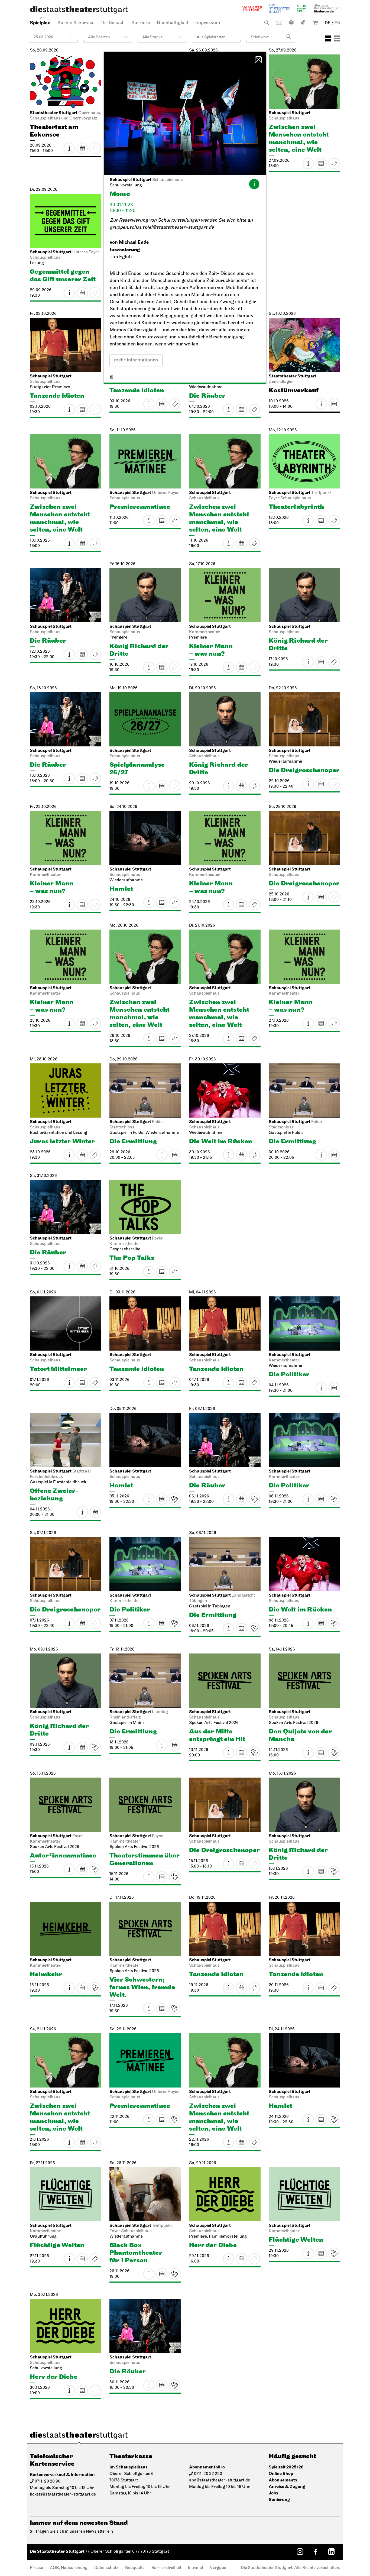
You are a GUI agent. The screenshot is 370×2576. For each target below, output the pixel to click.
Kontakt (279, 23)
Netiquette (135, 2568)
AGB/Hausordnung (69, 2568)
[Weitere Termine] (82, 148)
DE (328, 23)
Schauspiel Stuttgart (301, 8)
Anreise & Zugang (287, 2487)
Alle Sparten (99, 37)
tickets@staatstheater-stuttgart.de (63, 2494)
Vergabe (218, 2568)
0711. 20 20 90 (48, 2481)
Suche (267, 23)
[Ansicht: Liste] (337, 38)
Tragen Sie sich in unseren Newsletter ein (74, 2532)
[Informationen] (254, 184)
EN (337, 23)
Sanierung (279, 2500)
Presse (36, 2568)
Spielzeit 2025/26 (286, 2467)
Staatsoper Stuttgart (252, 8)
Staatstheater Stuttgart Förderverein (327, 8)
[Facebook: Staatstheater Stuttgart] (316, 2552)
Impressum (208, 23)
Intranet (196, 2568)
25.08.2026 (43, 37)
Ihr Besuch (113, 23)
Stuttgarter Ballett (280, 8)
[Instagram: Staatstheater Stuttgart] (300, 2552)
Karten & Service (76, 23)
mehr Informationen (136, 360)
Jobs (273, 2493)
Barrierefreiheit (166, 2568)
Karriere (141, 23)
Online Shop (281, 2474)
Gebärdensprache (303, 22)
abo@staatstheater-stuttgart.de (220, 2480)
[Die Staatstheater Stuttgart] (79, 10)
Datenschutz (106, 2568)
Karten (334, 163)
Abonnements (283, 2480)
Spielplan (40, 23)
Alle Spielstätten (211, 37)
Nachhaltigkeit (173, 23)
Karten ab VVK (175, 1499)
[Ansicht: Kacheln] (328, 38)
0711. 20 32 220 (208, 2474)
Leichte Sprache (291, 22)
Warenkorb (315, 23)
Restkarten (334, 520)
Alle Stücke (152, 37)
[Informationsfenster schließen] (258, 60)
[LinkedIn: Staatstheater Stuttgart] (331, 2552)
